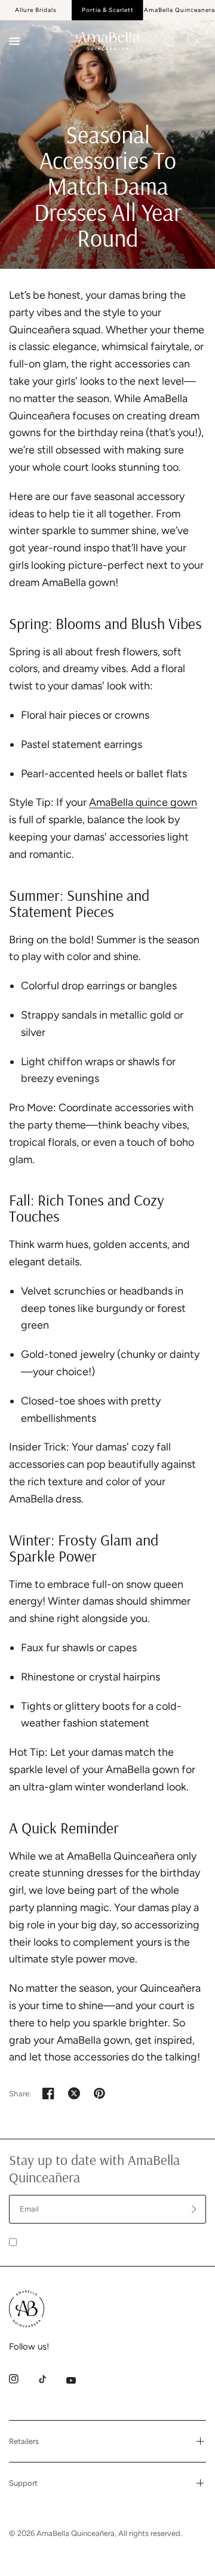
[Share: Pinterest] (100, 2093)
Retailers (24, 2441)
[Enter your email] (194, 2209)
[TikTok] (51, 2379)
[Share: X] (74, 2093)
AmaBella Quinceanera (179, 10)
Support (23, 2483)
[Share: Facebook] (48, 2093)
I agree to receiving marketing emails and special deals (110, 2241)
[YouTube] (79, 2380)
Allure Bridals (36, 10)
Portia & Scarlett (108, 10)
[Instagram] (22, 2379)
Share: (20, 2094)
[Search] (170, 42)
